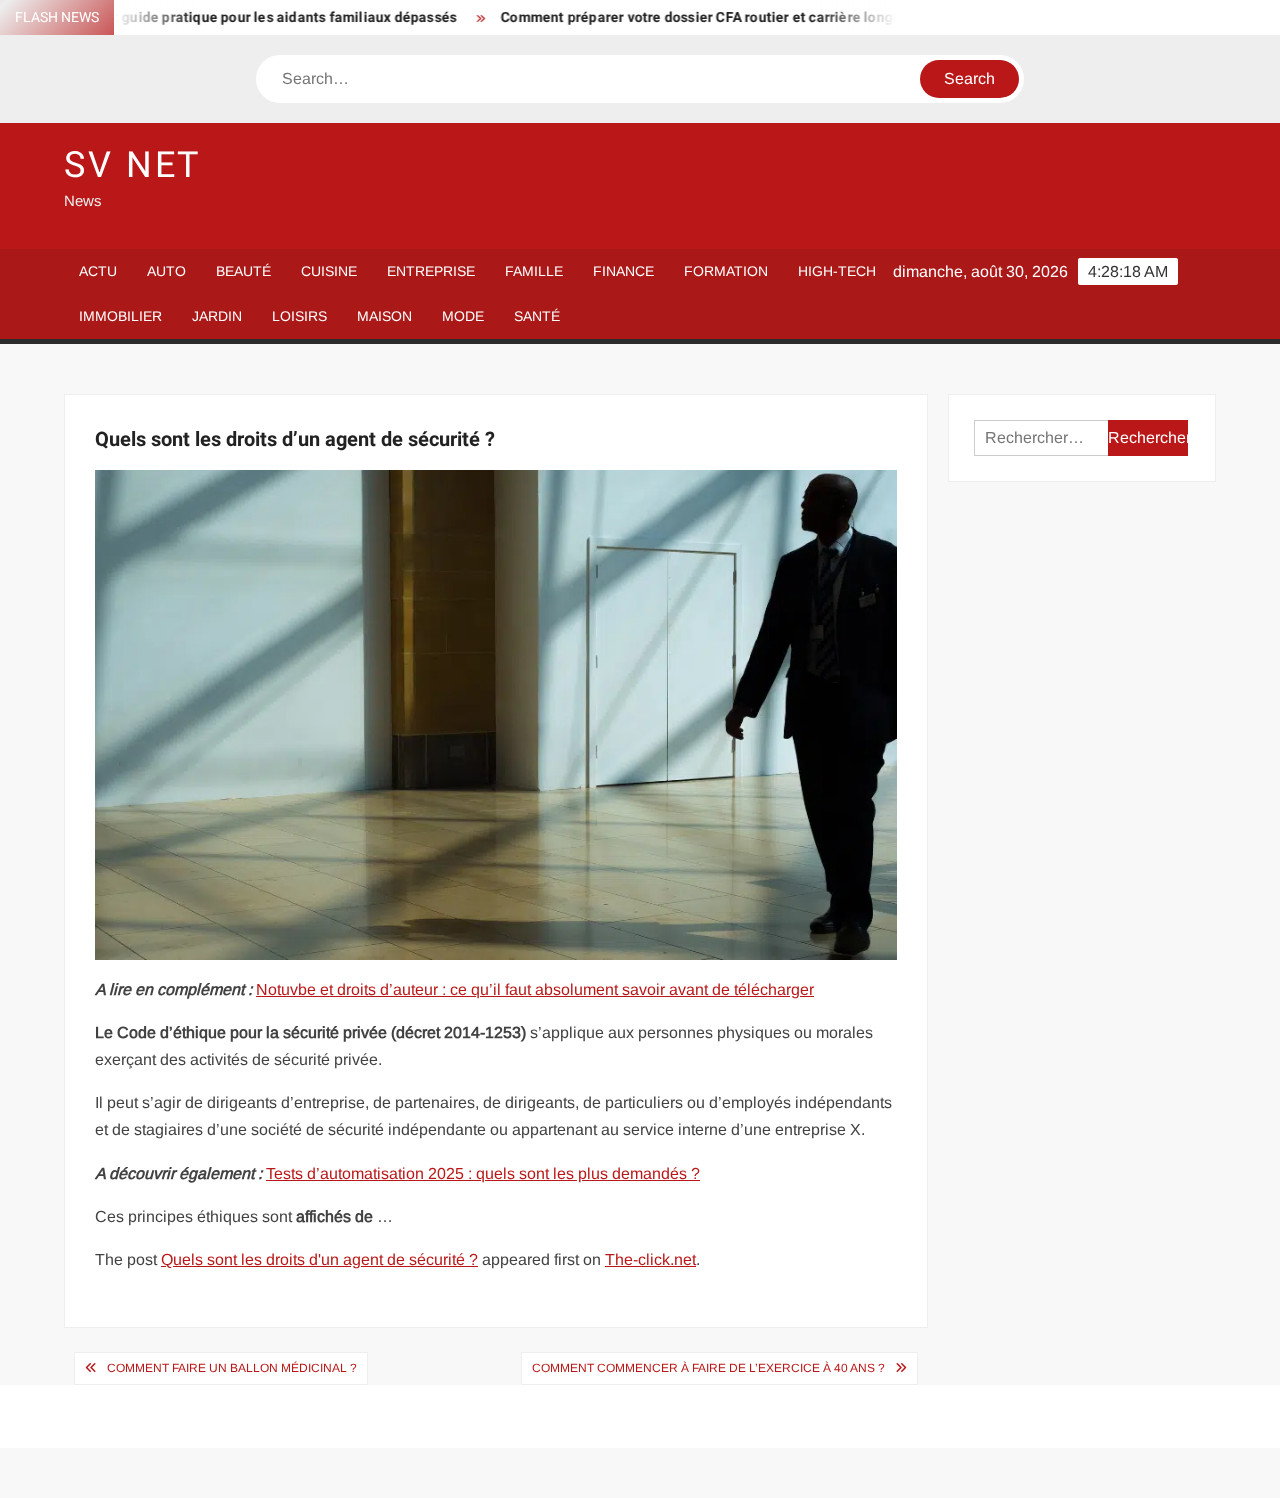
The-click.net (650, 1259)
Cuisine (329, 271)
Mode (463, 316)
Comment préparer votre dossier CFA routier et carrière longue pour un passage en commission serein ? (800, 17)
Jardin (217, 316)
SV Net (132, 165)
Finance (623, 271)
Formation (726, 271)
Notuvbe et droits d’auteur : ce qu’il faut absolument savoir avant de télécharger (535, 989)
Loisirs (299, 316)
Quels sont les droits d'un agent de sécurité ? (319, 1259)
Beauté (243, 271)
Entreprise (431, 271)
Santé (537, 316)
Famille (534, 271)
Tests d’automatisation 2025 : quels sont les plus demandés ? (483, 1173)
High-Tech (837, 271)
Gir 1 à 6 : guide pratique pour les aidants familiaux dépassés (218, 17)
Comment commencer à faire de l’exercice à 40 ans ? (708, 1368)
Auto (166, 271)
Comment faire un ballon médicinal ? (232, 1368)
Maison (384, 316)
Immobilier (120, 316)
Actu (98, 271)
